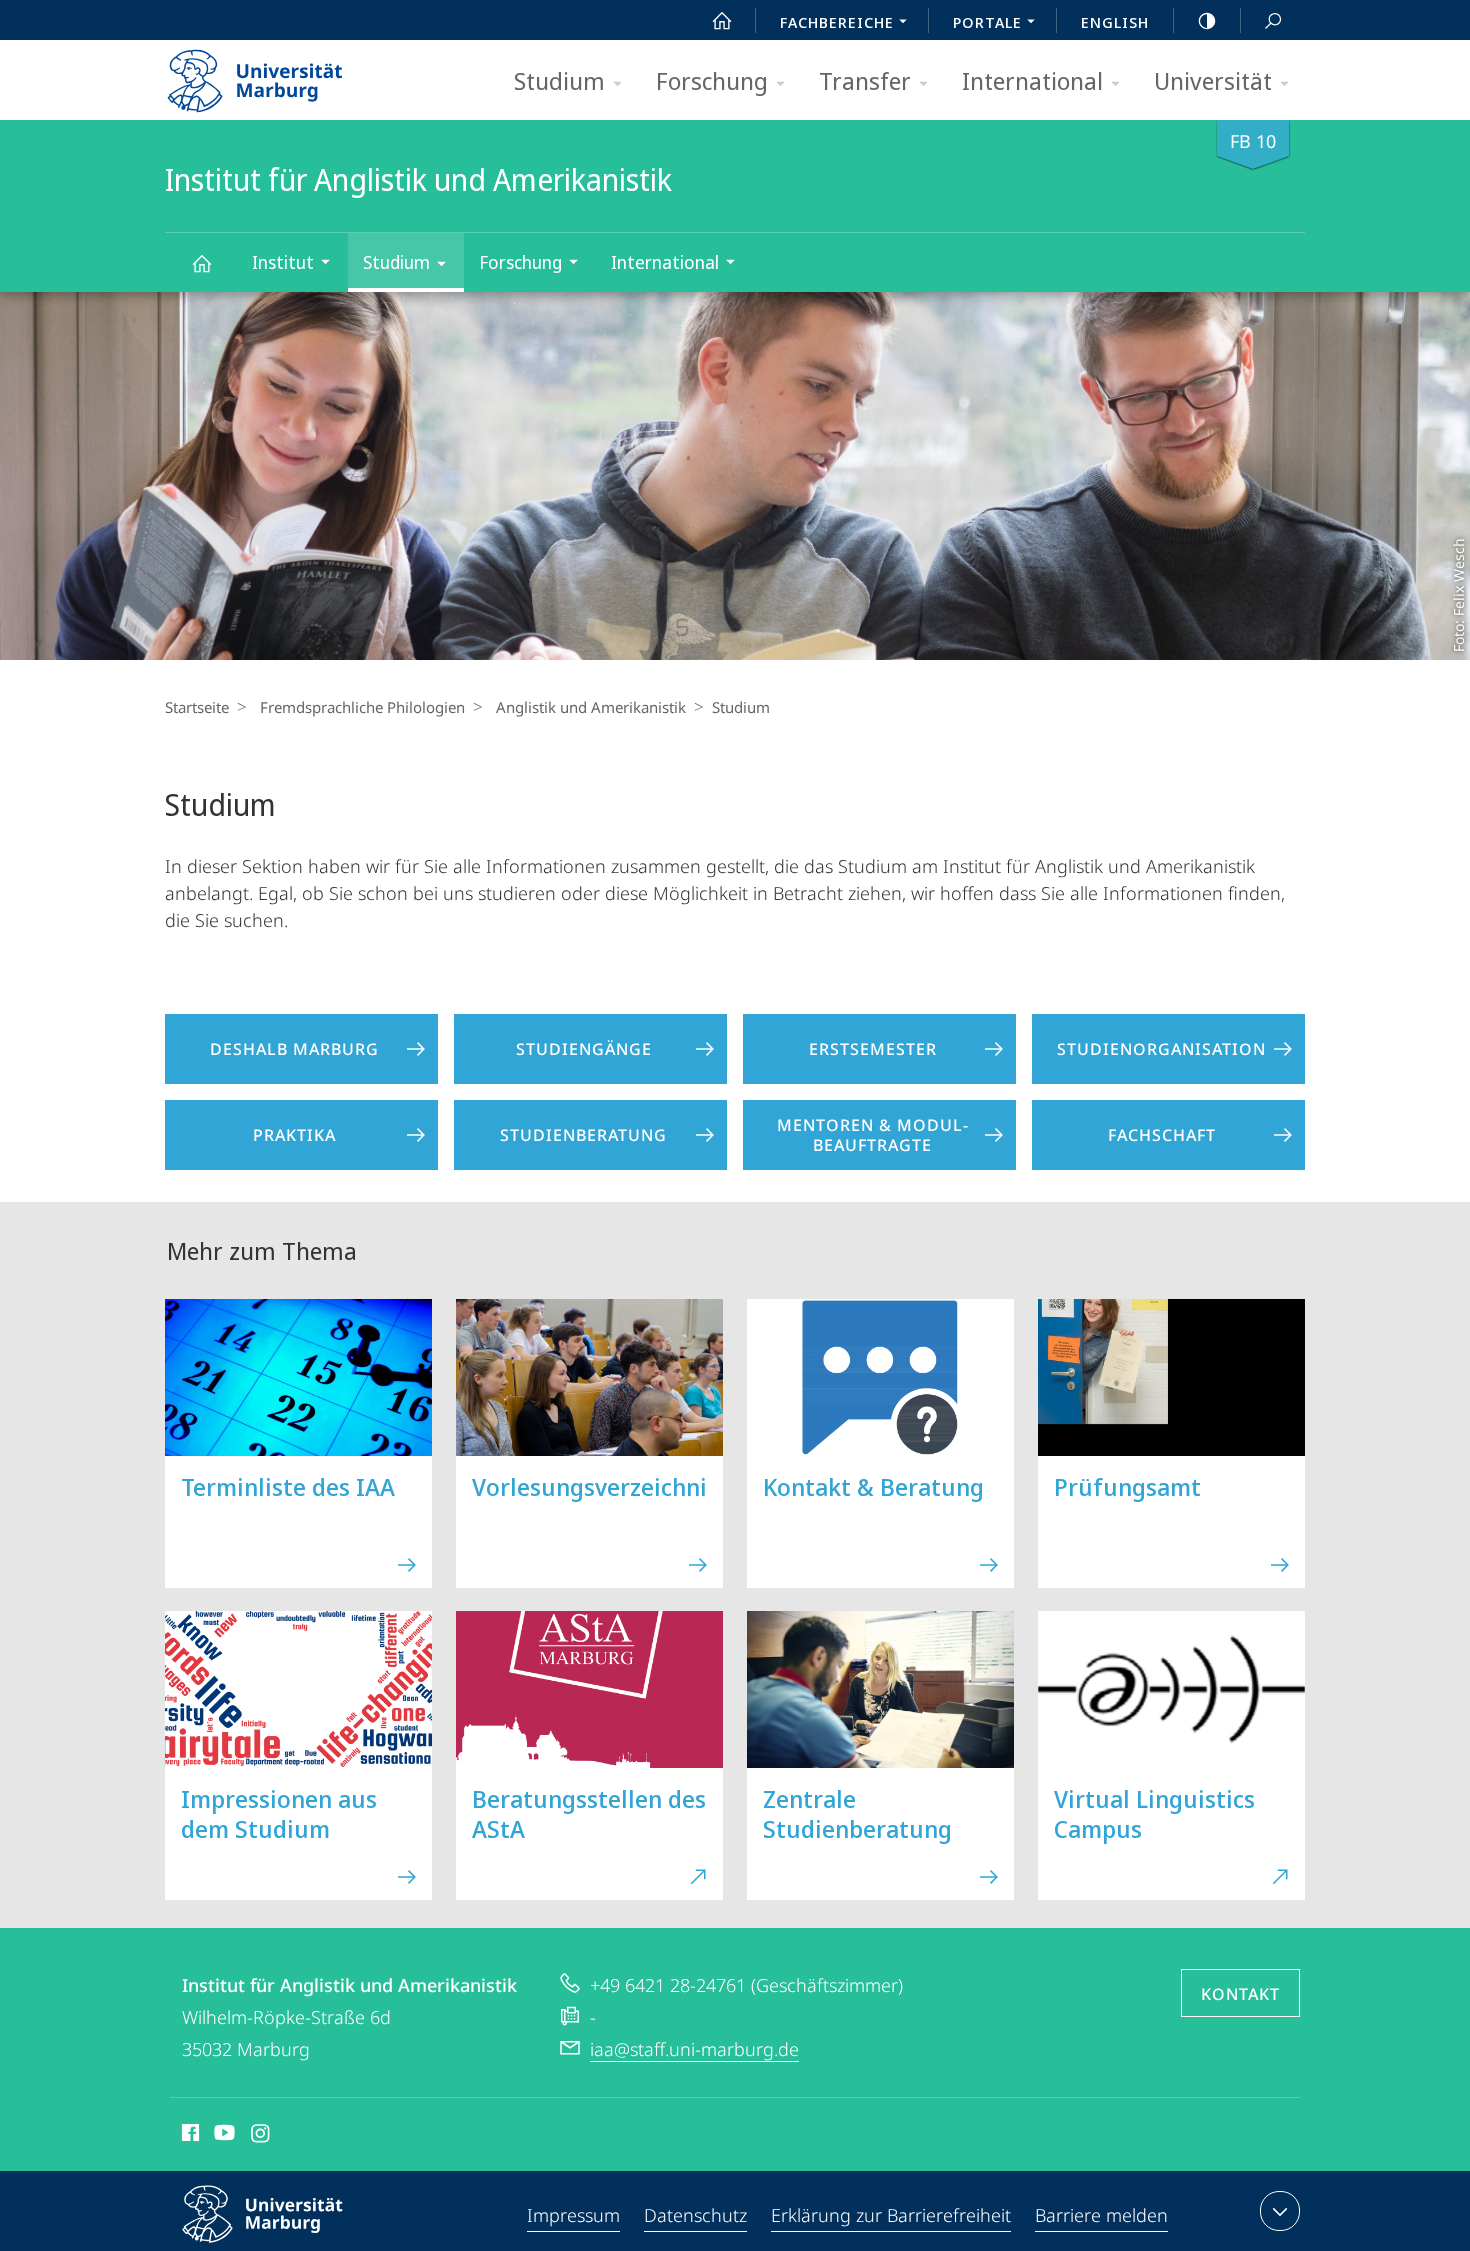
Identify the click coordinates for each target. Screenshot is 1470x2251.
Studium (559, 80)
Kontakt (1240, 1994)
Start (722, 20)
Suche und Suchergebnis (1273, 20)
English (1115, 22)
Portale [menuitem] (987, 22)
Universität (1213, 80)
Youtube (222, 2136)
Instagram (261, 2136)
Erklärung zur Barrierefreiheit (891, 2215)
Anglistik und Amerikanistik (591, 707)
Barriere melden (1101, 2215)
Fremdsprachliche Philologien (362, 707)
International (1032, 80)
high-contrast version (1207, 20)
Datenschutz (695, 2215)
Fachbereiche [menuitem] (837, 22)
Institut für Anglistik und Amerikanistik (201, 262)
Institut (283, 262)
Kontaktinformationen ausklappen (1280, 2211)
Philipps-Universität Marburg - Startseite (290, 74)
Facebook (188, 2136)
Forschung (712, 80)
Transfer (865, 80)
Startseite (197, 707)
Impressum (573, 2215)
